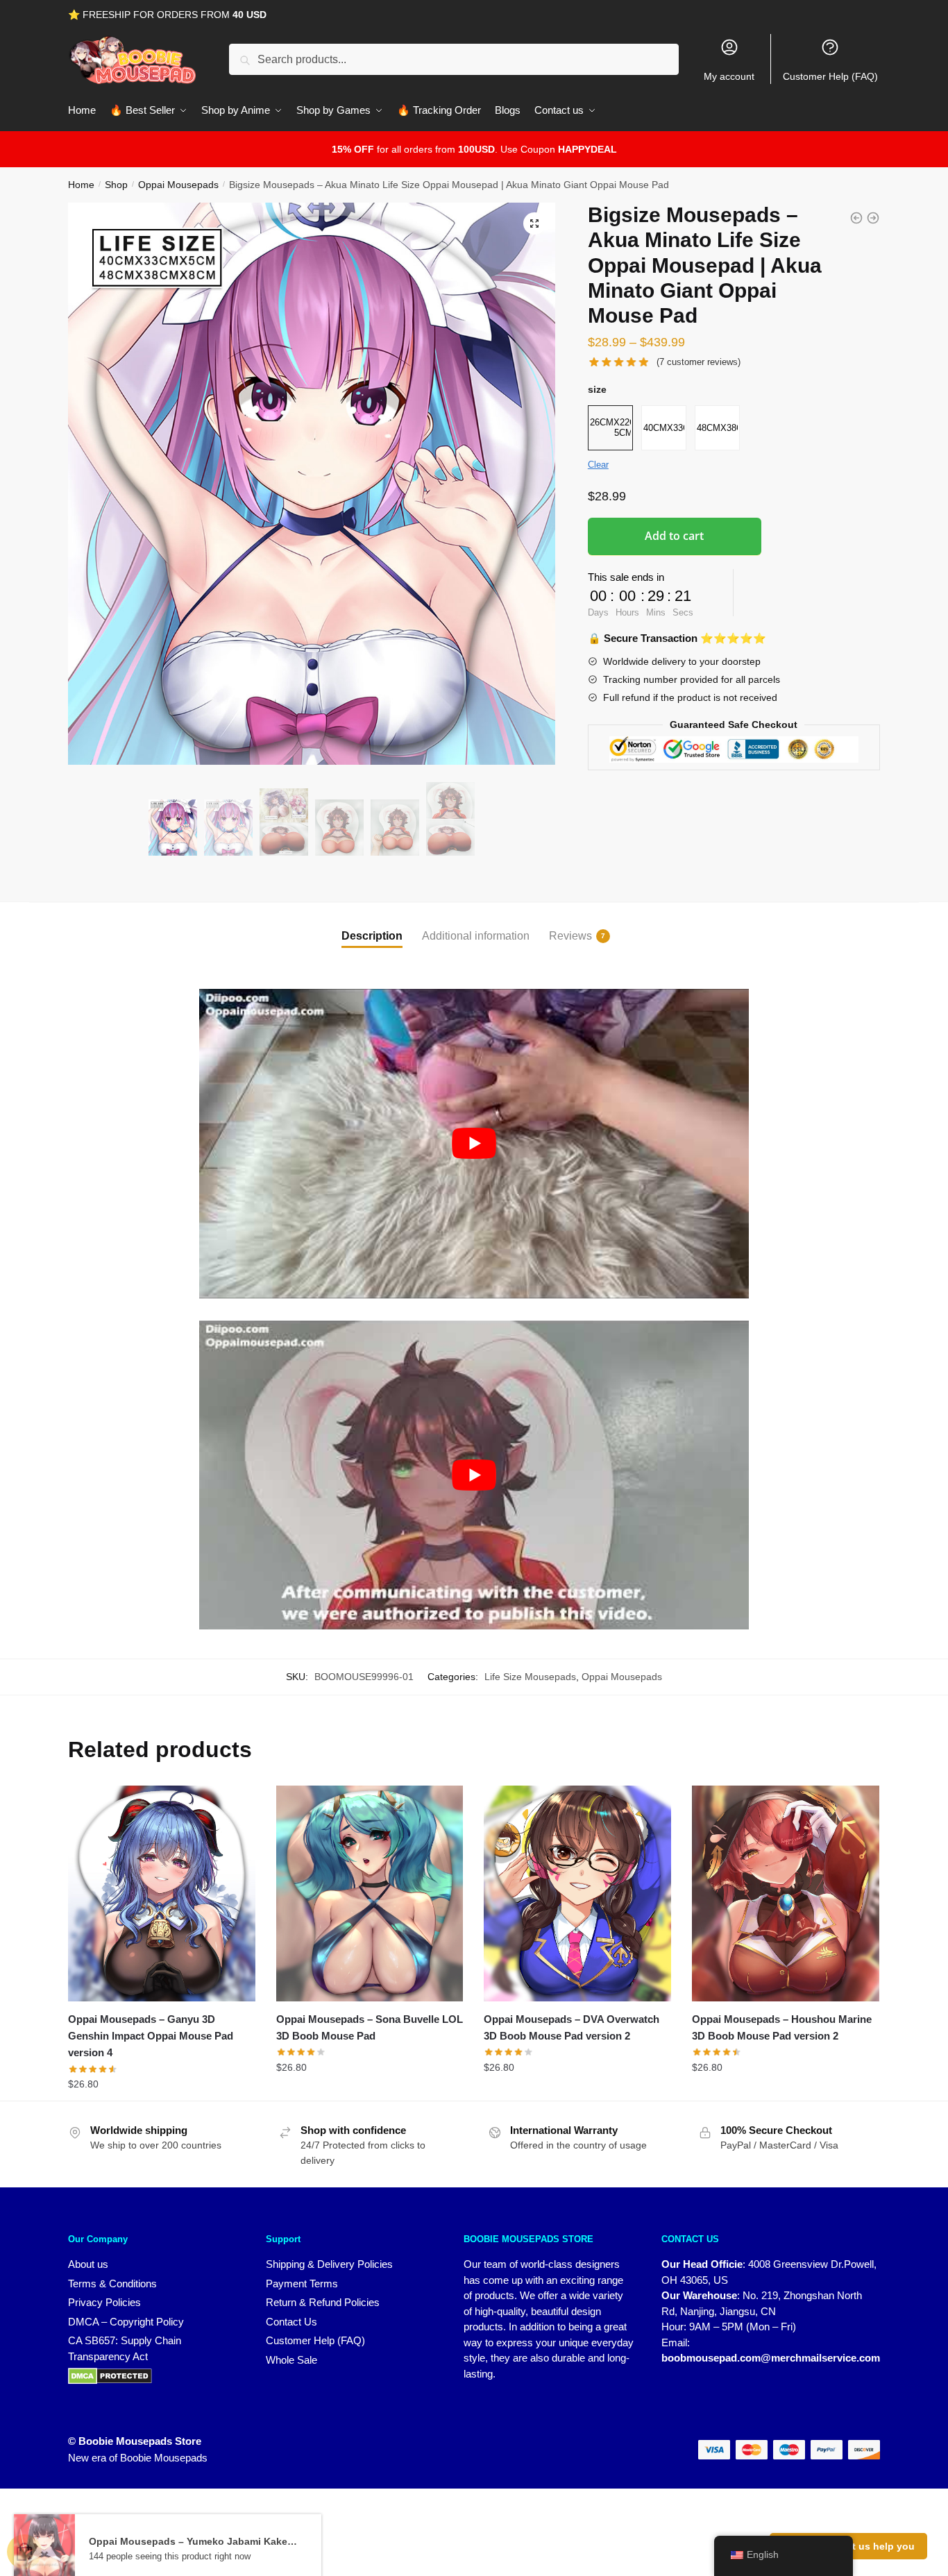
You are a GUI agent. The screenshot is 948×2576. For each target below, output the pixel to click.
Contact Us (291, 2322)
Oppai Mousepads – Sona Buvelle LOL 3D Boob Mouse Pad (370, 2027)
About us (88, 2264)
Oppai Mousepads (178, 185)
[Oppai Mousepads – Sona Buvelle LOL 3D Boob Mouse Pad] (370, 1893)
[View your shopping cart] (24, 2552)
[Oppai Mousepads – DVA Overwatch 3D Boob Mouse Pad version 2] (577, 1893)
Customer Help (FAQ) (830, 76)
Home (81, 185)
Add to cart (674, 536)
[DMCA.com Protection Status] (153, 2376)
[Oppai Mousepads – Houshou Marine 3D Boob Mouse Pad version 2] (786, 1893)
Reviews (570, 936)
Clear (598, 465)
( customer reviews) (699, 362)
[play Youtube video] (474, 1144)
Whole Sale (291, 2360)
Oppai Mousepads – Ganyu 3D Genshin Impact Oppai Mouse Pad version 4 (151, 2036)
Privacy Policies (104, 2302)
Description (372, 936)
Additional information (476, 936)
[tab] (372, 925)
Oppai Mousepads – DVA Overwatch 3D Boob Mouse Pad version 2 (572, 2027)
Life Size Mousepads (530, 1677)
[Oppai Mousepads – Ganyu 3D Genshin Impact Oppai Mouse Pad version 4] (162, 1893)
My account (729, 76)
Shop (116, 185)
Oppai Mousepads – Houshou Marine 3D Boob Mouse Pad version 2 (782, 2027)
